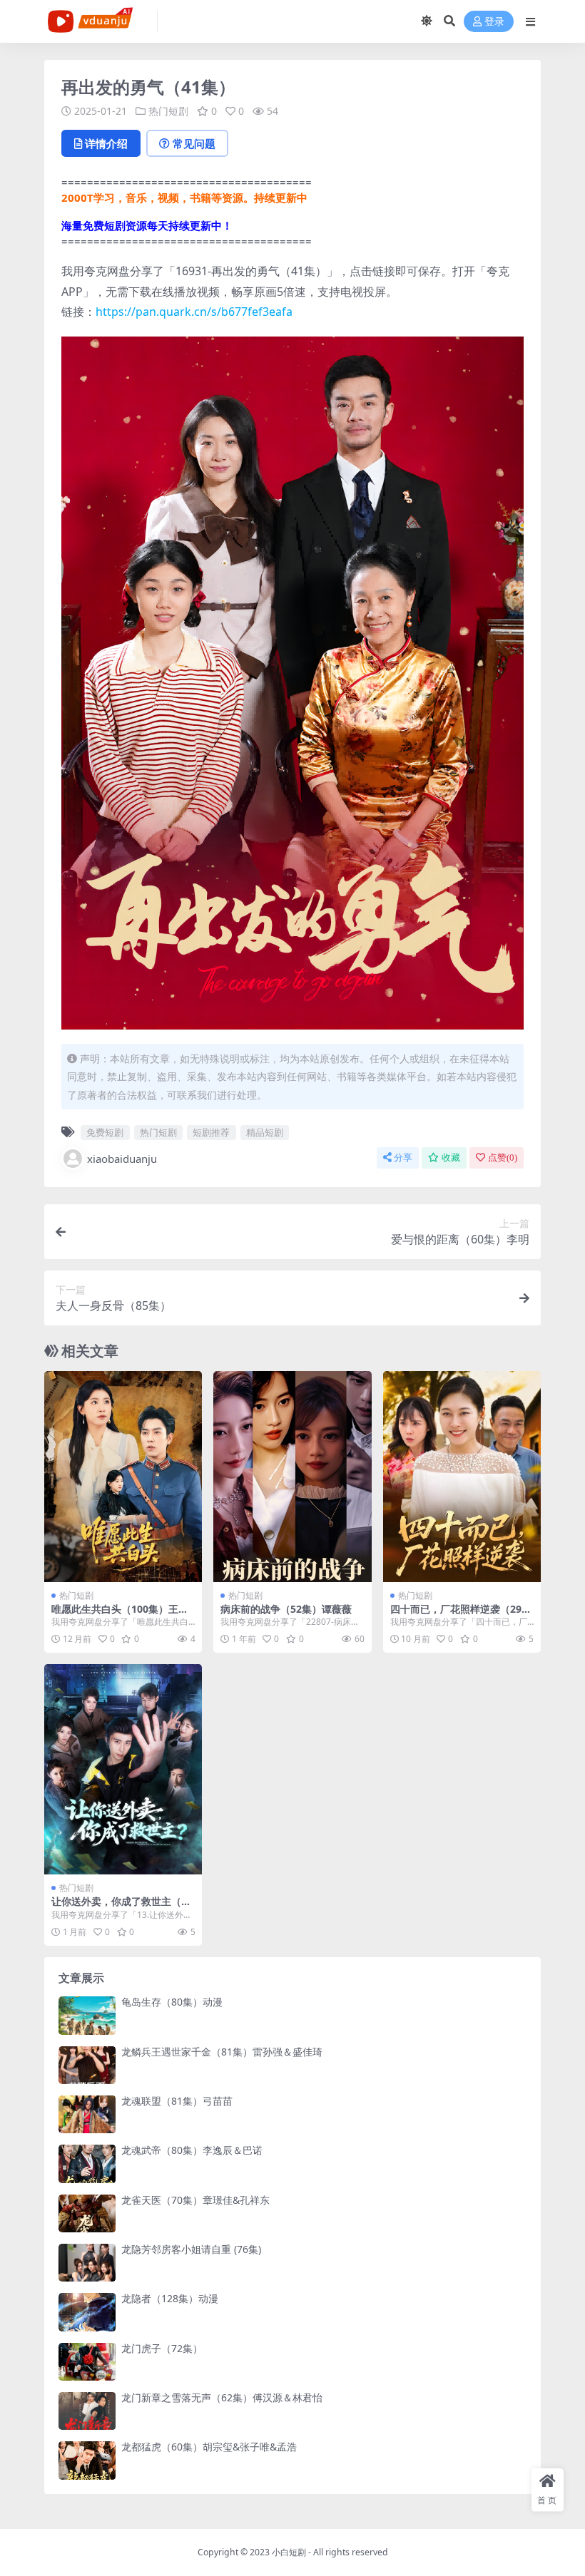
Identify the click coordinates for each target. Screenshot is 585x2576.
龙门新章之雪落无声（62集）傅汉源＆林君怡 (222, 2397)
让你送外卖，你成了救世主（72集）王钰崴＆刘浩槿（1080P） (122, 1907)
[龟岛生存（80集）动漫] (87, 2015)
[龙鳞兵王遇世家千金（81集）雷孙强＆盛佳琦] (87, 2065)
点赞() (503, 1158)
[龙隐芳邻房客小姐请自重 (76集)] (87, 2263)
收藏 (451, 1158)
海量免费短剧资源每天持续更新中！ (147, 225)
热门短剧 (168, 111)
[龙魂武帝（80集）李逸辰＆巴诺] (87, 2164)
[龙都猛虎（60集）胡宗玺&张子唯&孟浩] (87, 2460)
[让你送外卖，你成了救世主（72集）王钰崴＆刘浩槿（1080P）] (123, 1769)
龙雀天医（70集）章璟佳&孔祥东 (195, 2200)
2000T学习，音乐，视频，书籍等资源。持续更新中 (184, 197)
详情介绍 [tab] (106, 143)
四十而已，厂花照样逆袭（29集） (456, 1615)
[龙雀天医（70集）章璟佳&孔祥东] (87, 2213)
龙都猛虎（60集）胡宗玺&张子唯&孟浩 (209, 2447)
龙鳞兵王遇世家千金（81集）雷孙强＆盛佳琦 (222, 2052)
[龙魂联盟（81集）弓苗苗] (87, 2114)
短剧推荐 (211, 1132)
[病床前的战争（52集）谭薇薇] (292, 1476)
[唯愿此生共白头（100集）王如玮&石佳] (123, 1476)
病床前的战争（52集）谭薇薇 (286, 1609)
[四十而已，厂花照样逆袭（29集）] (462, 1476)
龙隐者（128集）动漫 (170, 2298)
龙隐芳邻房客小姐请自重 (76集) (191, 2249)
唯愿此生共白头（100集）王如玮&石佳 (120, 1615)
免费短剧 (105, 1132)
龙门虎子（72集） (162, 2348)
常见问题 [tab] (194, 143)
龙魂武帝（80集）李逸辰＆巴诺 (192, 2150)
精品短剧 (265, 1132)
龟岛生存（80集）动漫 (172, 2002)
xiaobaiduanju (122, 1159)
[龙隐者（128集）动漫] (87, 2312)
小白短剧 (289, 2552)
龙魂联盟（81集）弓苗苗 (177, 2101)
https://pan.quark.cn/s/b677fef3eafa (194, 312)
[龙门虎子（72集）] (87, 2362)
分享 (403, 1158)
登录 (494, 22)
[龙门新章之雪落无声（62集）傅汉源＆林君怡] (87, 2411)
